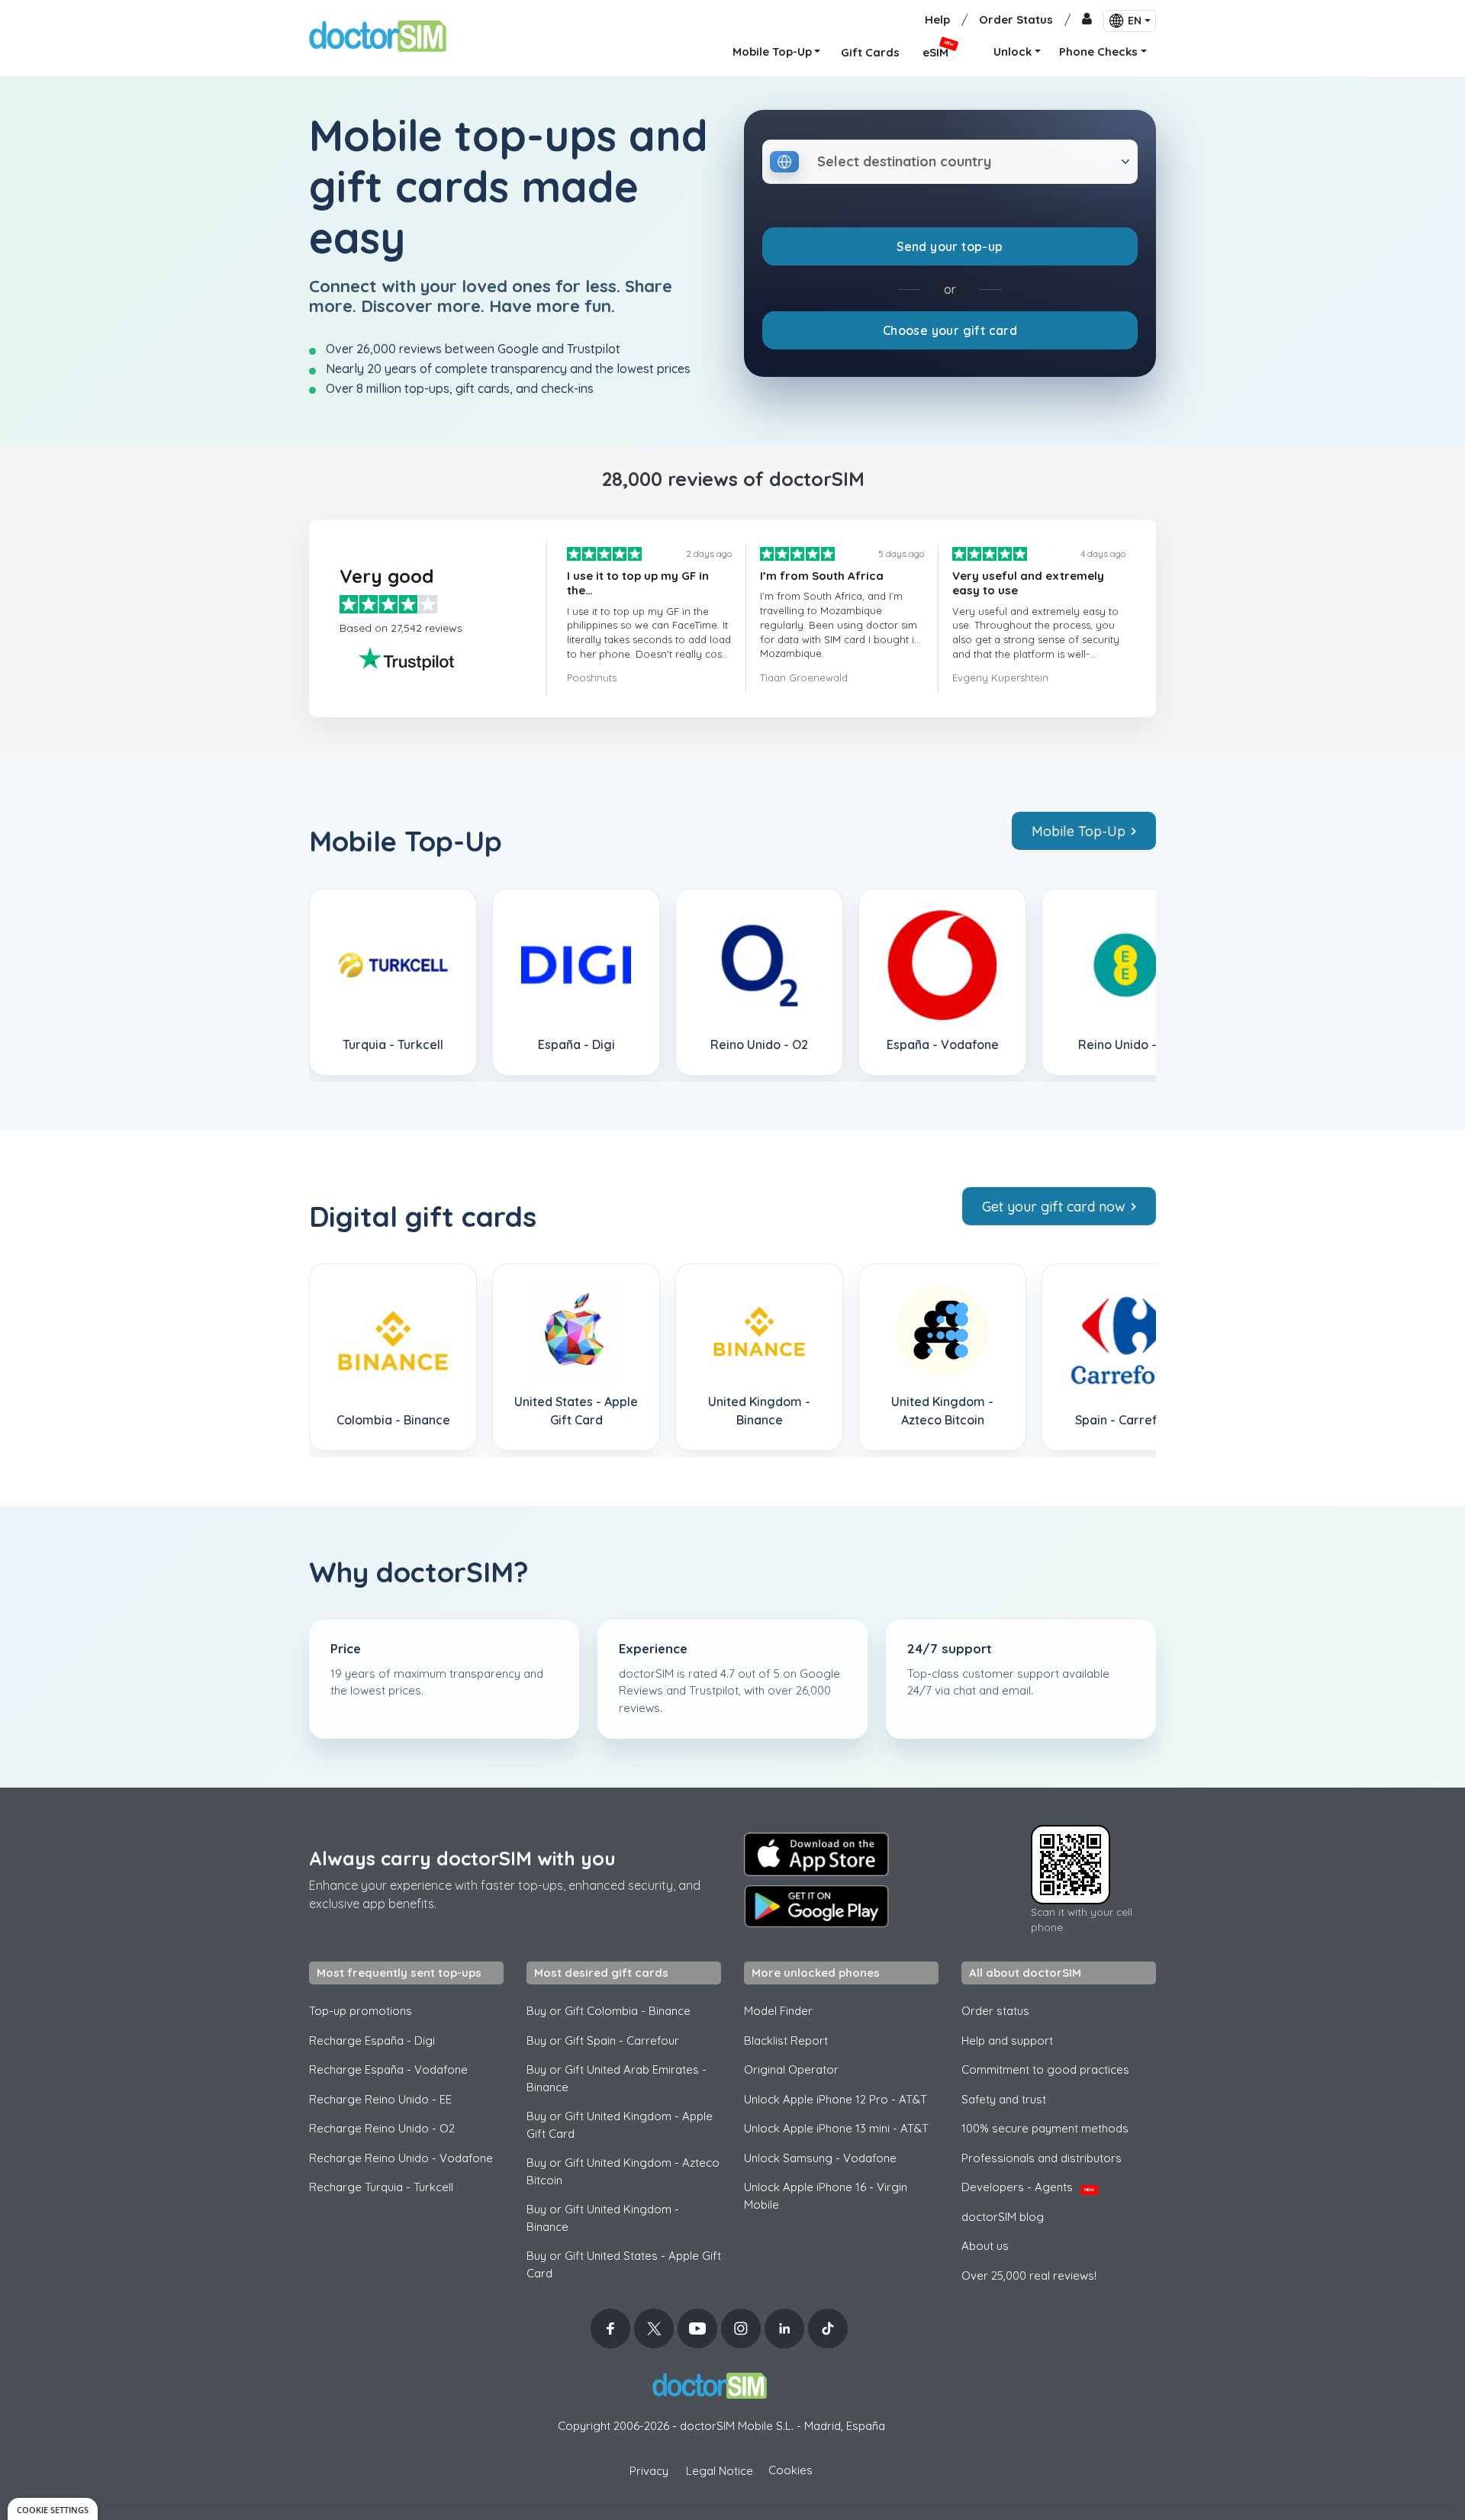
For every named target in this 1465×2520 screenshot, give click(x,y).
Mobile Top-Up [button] (772, 51)
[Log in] (1087, 20)
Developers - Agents (1028, 2187)
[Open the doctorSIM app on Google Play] (816, 1907)
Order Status (1016, 19)
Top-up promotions (361, 2011)
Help (937, 19)
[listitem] (393, 982)
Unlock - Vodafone (820, 2158)
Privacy (649, 2471)
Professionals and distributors (1042, 2158)
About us (985, 2246)
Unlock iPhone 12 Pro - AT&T (836, 2099)
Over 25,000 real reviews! (1029, 2275)
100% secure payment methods (1045, 2128)
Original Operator (791, 2069)
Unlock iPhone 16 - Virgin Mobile (826, 2196)
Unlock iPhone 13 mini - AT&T (836, 2128)
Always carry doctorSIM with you (462, 1858)
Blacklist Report (786, 2040)
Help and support (1007, 2040)
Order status (995, 2011)
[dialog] (53, 2509)
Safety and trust (1004, 2099)
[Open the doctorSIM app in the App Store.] (816, 1854)
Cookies (790, 2470)
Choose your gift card (950, 330)
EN (1135, 21)
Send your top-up (950, 246)
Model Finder (778, 2011)
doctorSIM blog (1003, 2217)
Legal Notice (720, 2471)
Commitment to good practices (1045, 2069)
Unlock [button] (1013, 51)
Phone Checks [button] (1098, 51)
